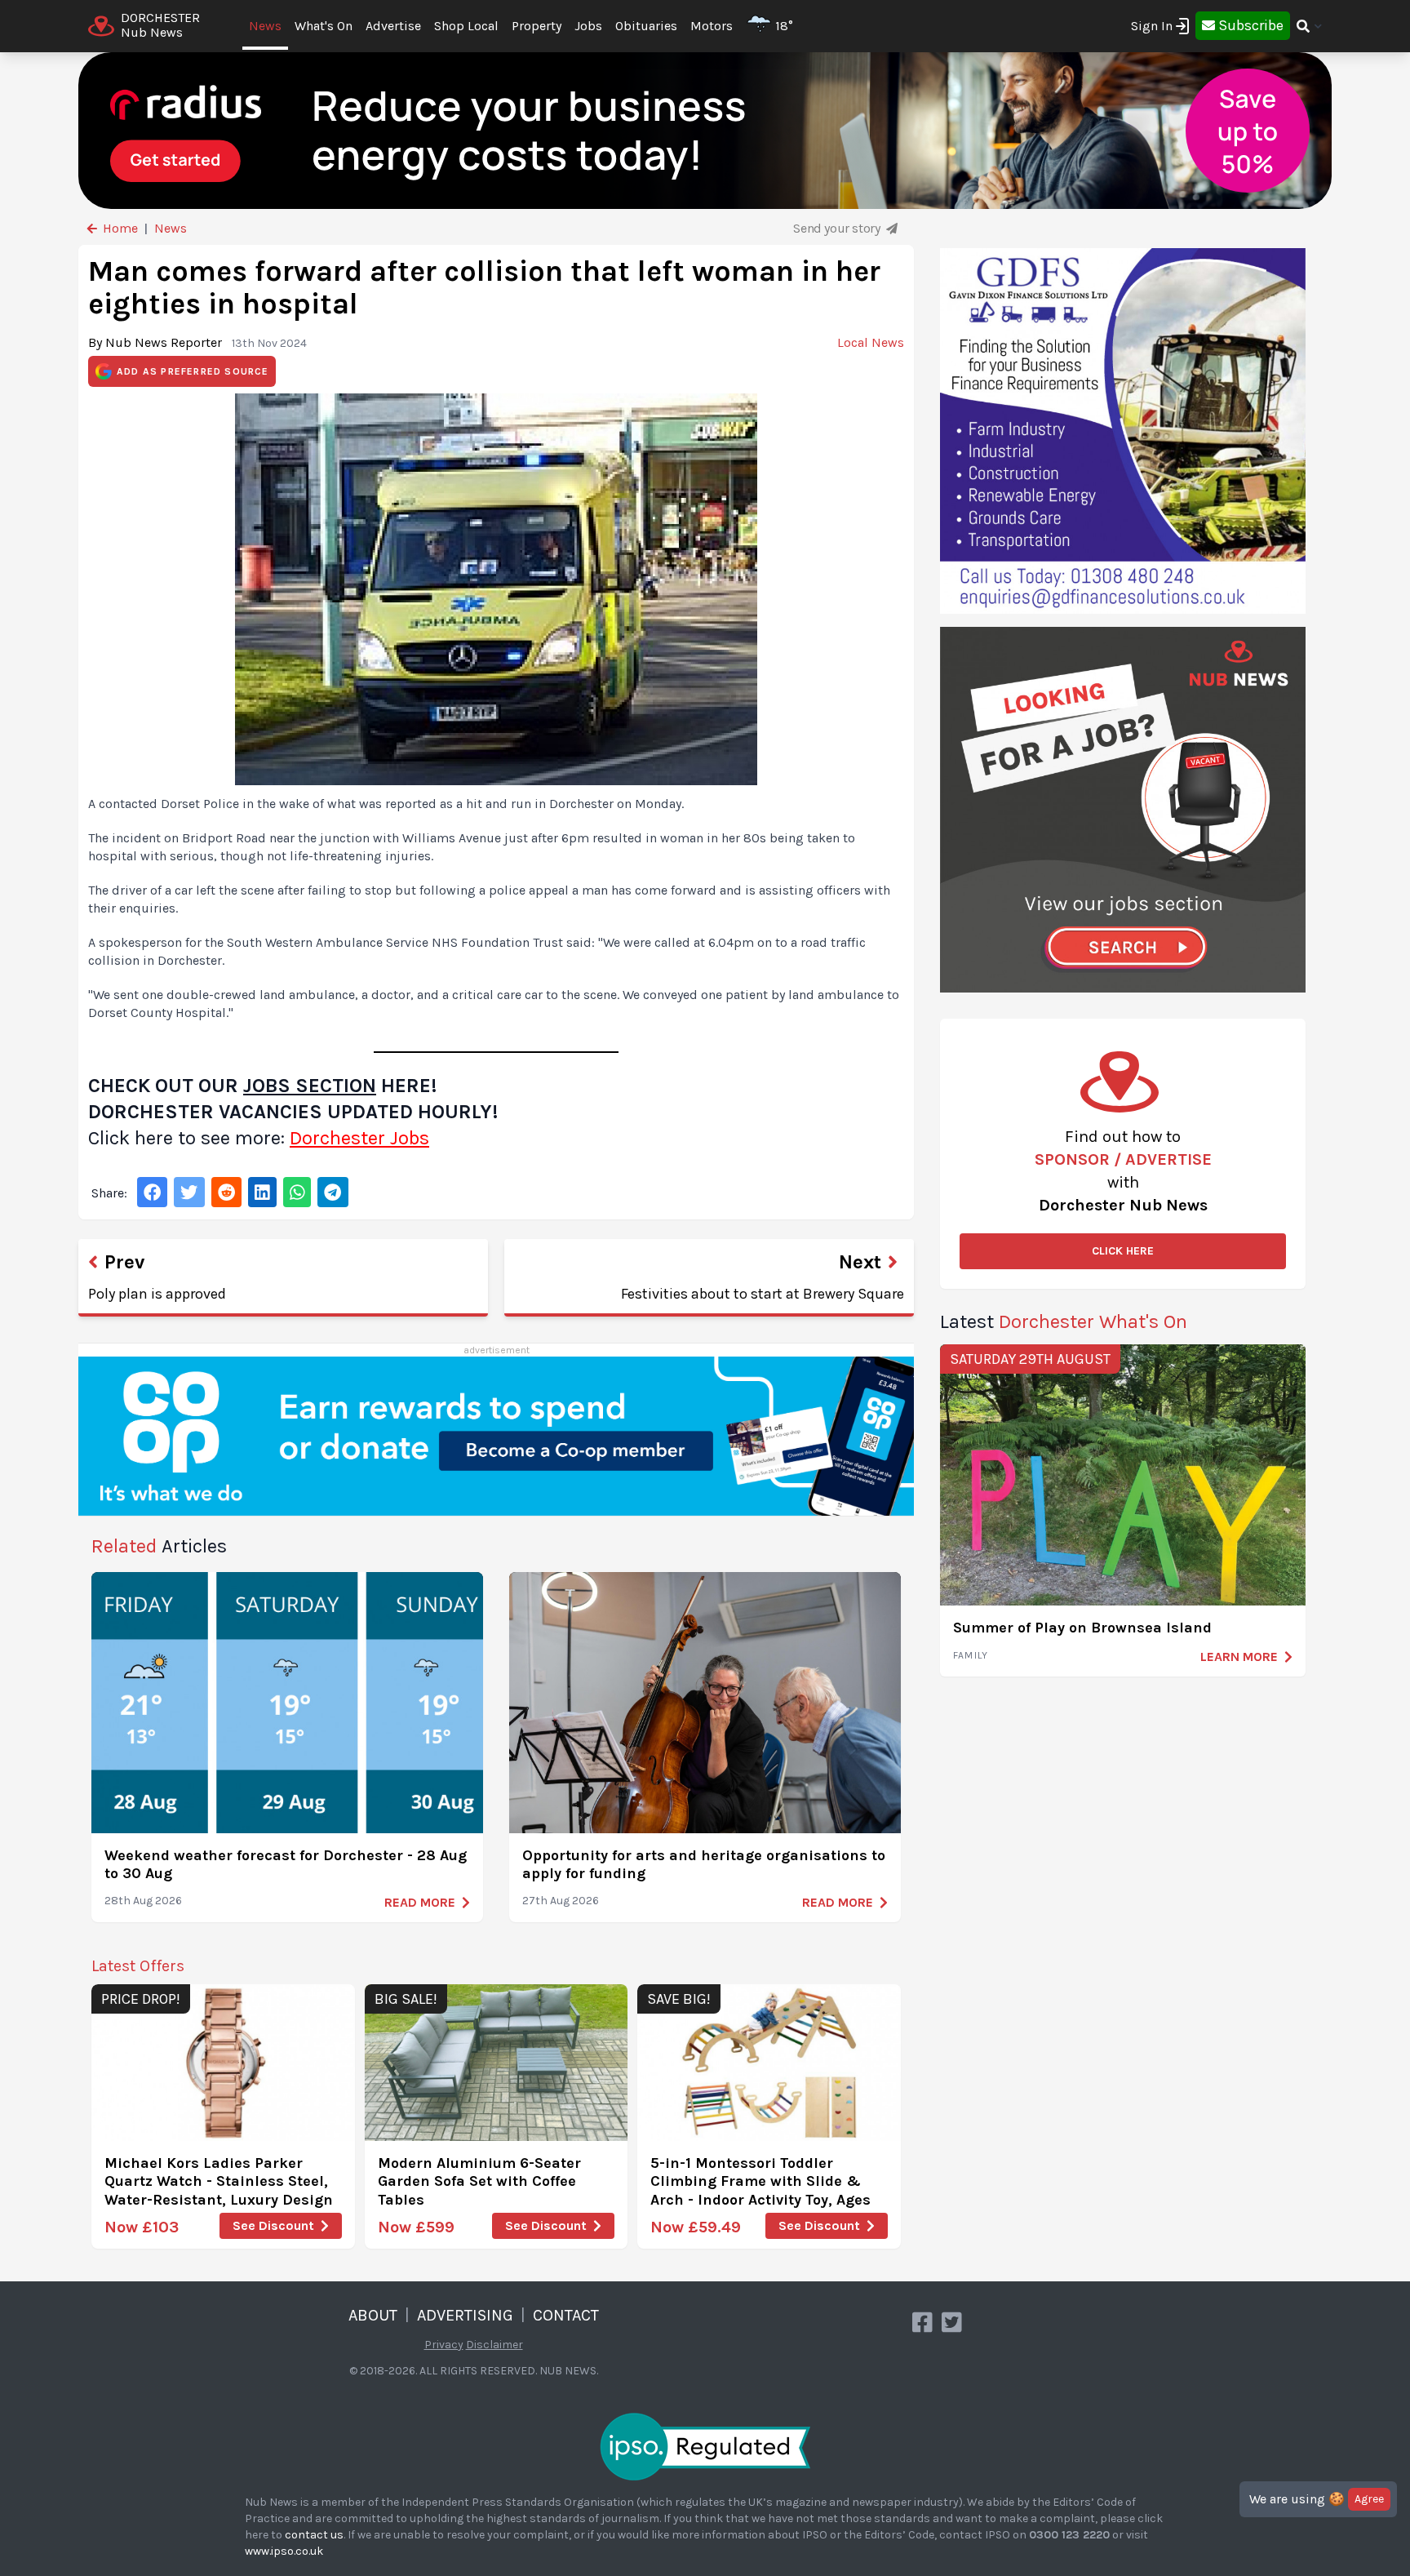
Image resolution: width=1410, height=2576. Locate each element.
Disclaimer (494, 2345)
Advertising (465, 2315)
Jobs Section (310, 1086)
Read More (420, 1902)
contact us (314, 2535)
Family (971, 1655)
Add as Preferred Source (193, 371)
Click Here (1123, 1251)
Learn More (1239, 1657)
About (373, 2315)
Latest (1064, 1321)
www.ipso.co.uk (284, 2551)
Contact (566, 2315)
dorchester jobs (359, 1138)
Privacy (444, 2345)
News (265, 26)
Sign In (1152, 26)
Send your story (838, 228)
